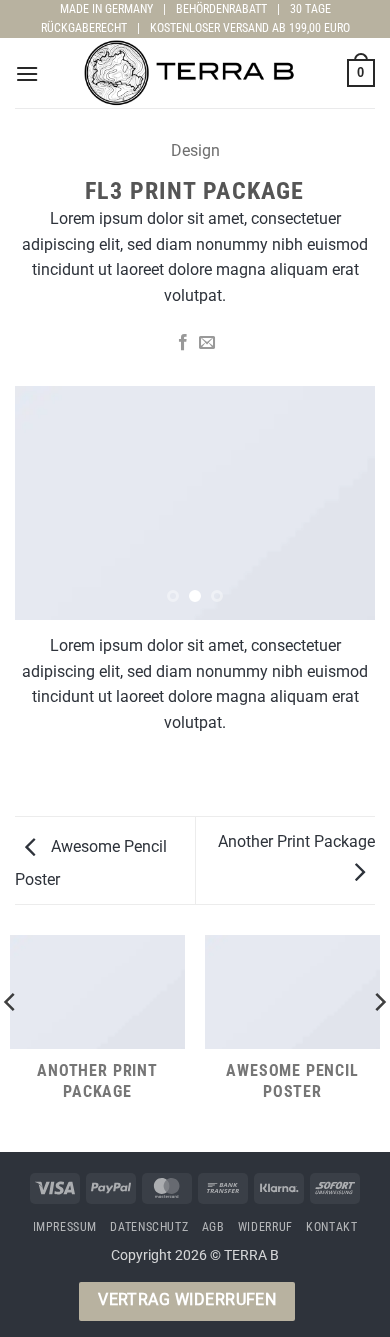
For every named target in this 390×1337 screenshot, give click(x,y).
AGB (213, 1227)
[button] (27, 73)
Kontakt (331, 1227)
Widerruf (265, 1227)
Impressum (65, 1227)
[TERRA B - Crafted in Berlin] (195, 73)
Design (195, 150)
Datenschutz (149, 1227)
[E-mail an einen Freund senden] (207, 343)
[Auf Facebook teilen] (183, 343)
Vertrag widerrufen (187, 1300)
